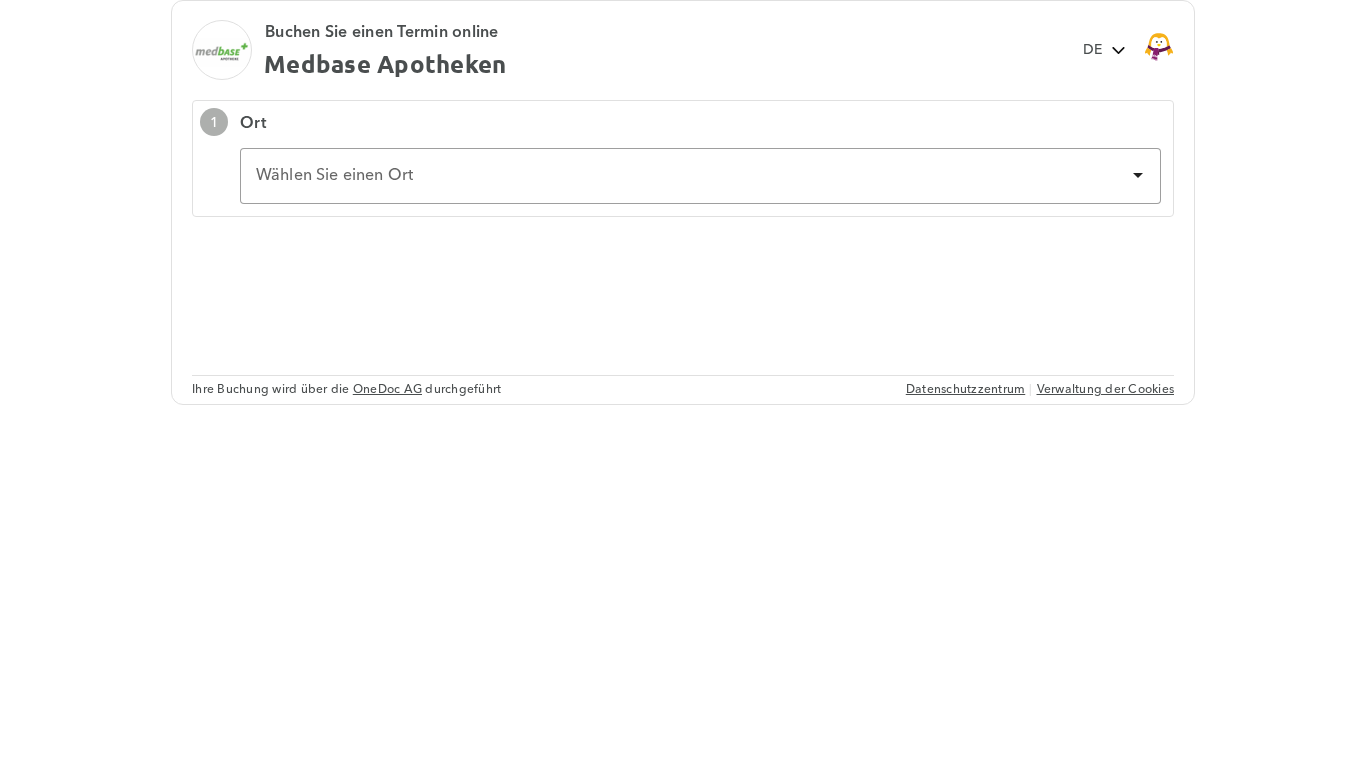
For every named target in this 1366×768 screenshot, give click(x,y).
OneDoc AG (387, 389)
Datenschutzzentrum (966, 389)
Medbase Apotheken (385, 63)
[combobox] (700, 176)
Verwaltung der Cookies (1106, 389)
